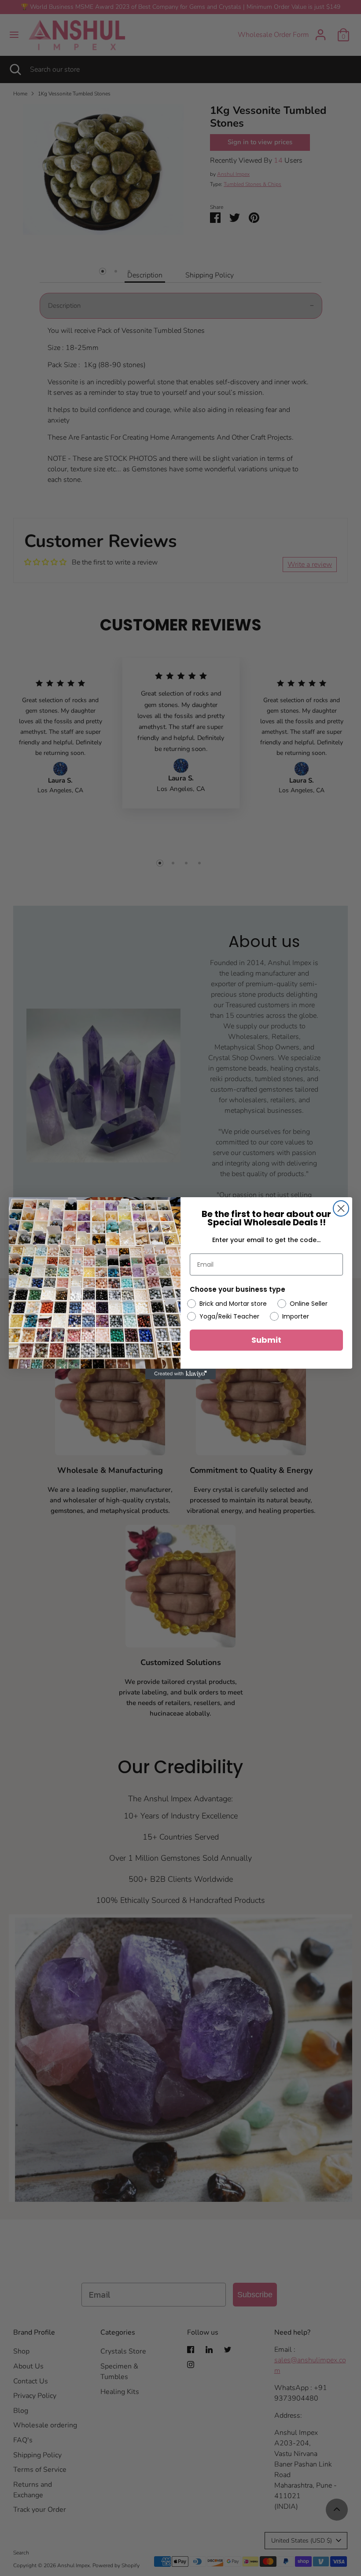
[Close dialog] (341, 1208)
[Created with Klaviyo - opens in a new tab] (180, 1374)
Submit (266, 1340)
